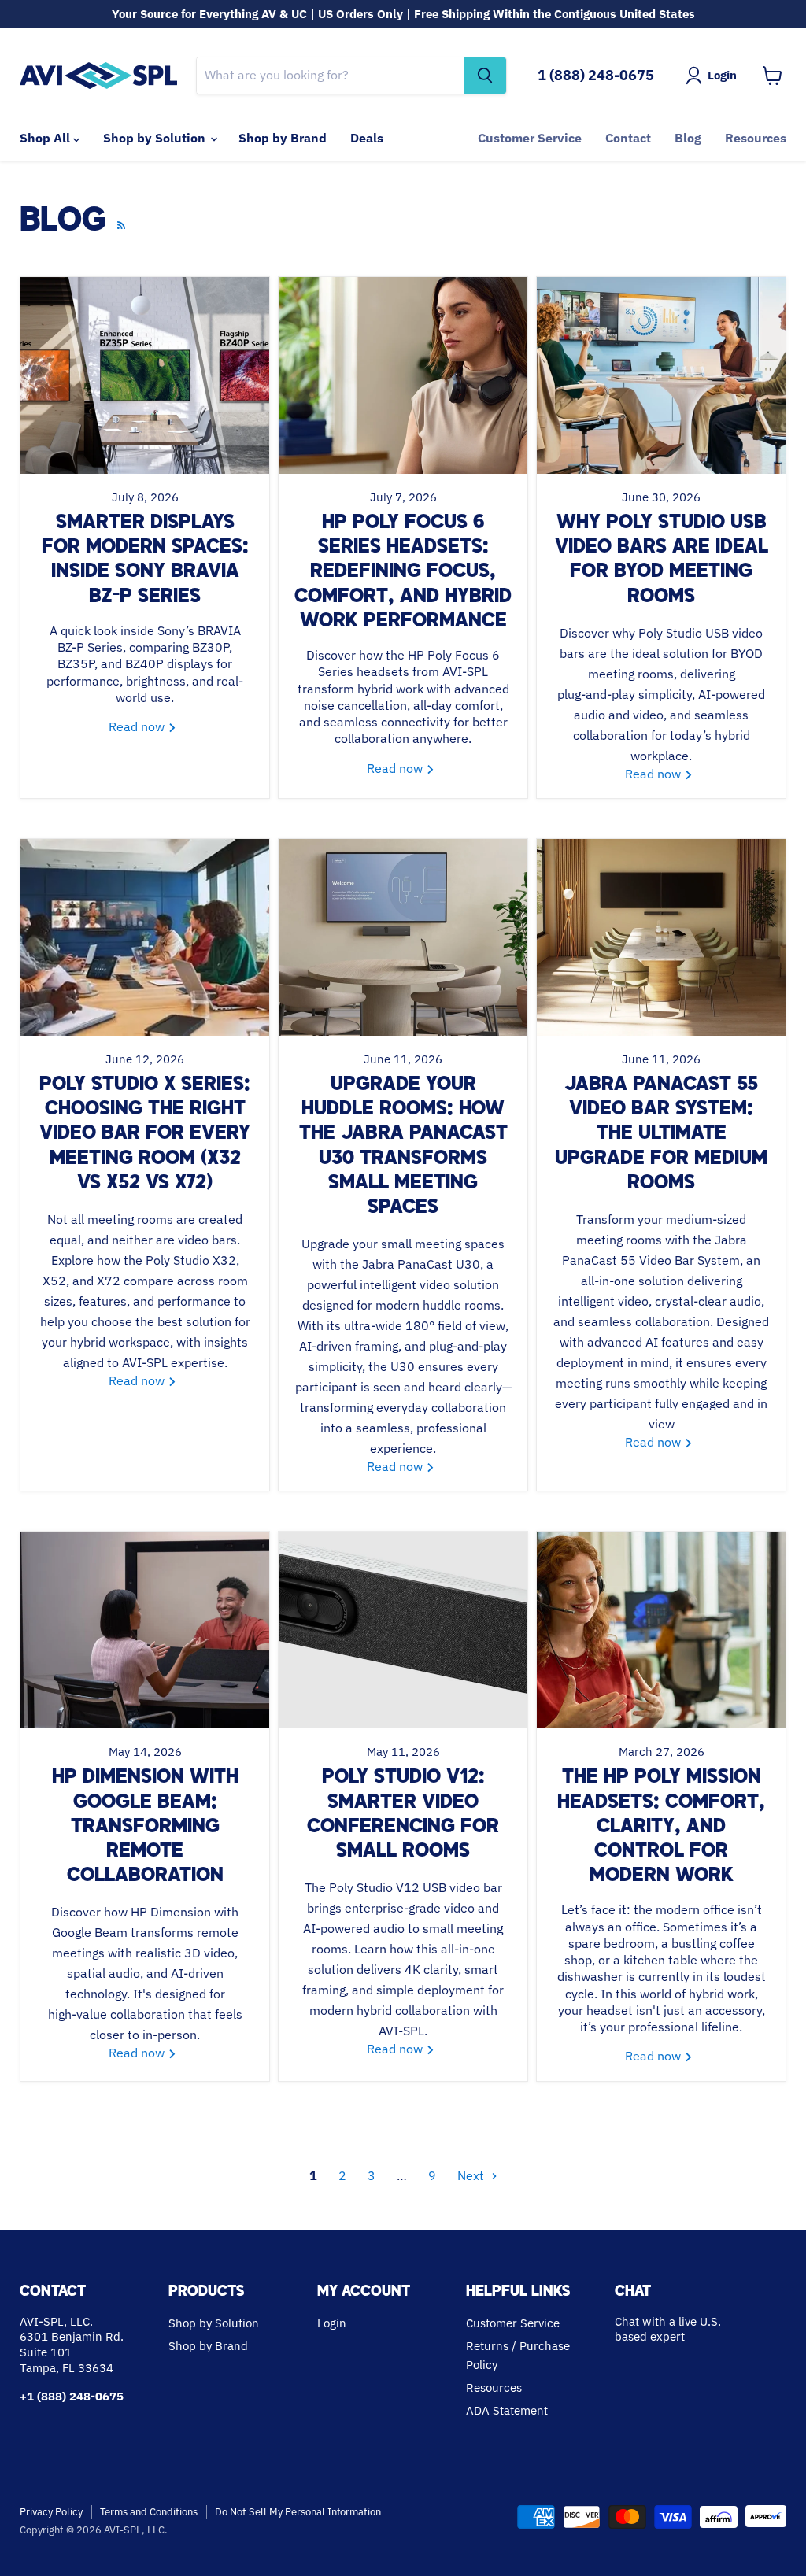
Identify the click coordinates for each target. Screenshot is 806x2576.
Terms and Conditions (149, 2512)
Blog (688, 138)
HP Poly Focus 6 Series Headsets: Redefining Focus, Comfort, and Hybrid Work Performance (403, 573)
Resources (756, 138)
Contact (628, 138)
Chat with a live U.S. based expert (668, 2329)
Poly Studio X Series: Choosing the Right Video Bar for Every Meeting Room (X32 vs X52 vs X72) (145, 1135)
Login (332, 2323)
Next (472, 2175)
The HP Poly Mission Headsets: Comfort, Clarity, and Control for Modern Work (661, 1827)
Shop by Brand (283, 138)
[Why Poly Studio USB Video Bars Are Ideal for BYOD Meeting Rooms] (661, 375)
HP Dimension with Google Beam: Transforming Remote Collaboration (145, 1827)
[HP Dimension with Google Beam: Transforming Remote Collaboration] (145, 1630)
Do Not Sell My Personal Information (298, 2512)
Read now (138, 726)
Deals (367, 138)
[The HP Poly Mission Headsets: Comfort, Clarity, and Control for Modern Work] (661, 1630)
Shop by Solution (156, 138)
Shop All (46, 138)
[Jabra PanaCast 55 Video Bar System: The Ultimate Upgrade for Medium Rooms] (661, 937)
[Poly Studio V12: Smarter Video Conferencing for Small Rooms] (403, 1630)
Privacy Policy (51, 2512)
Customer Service (530, 138)
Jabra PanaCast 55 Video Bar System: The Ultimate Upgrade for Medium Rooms (661, 1135)
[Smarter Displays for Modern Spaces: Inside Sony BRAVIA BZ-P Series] (145, 375)
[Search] (485, 76)
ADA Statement (507, 2410)
